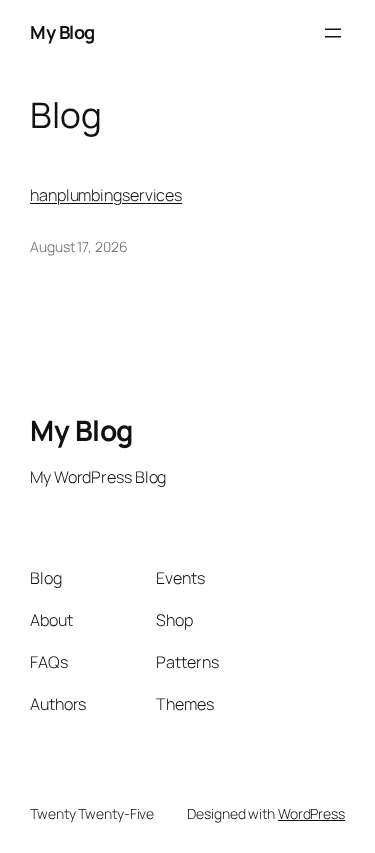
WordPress (311, 813)
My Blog (62, 32)
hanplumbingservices (106, 195)
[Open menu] (333, 33)
